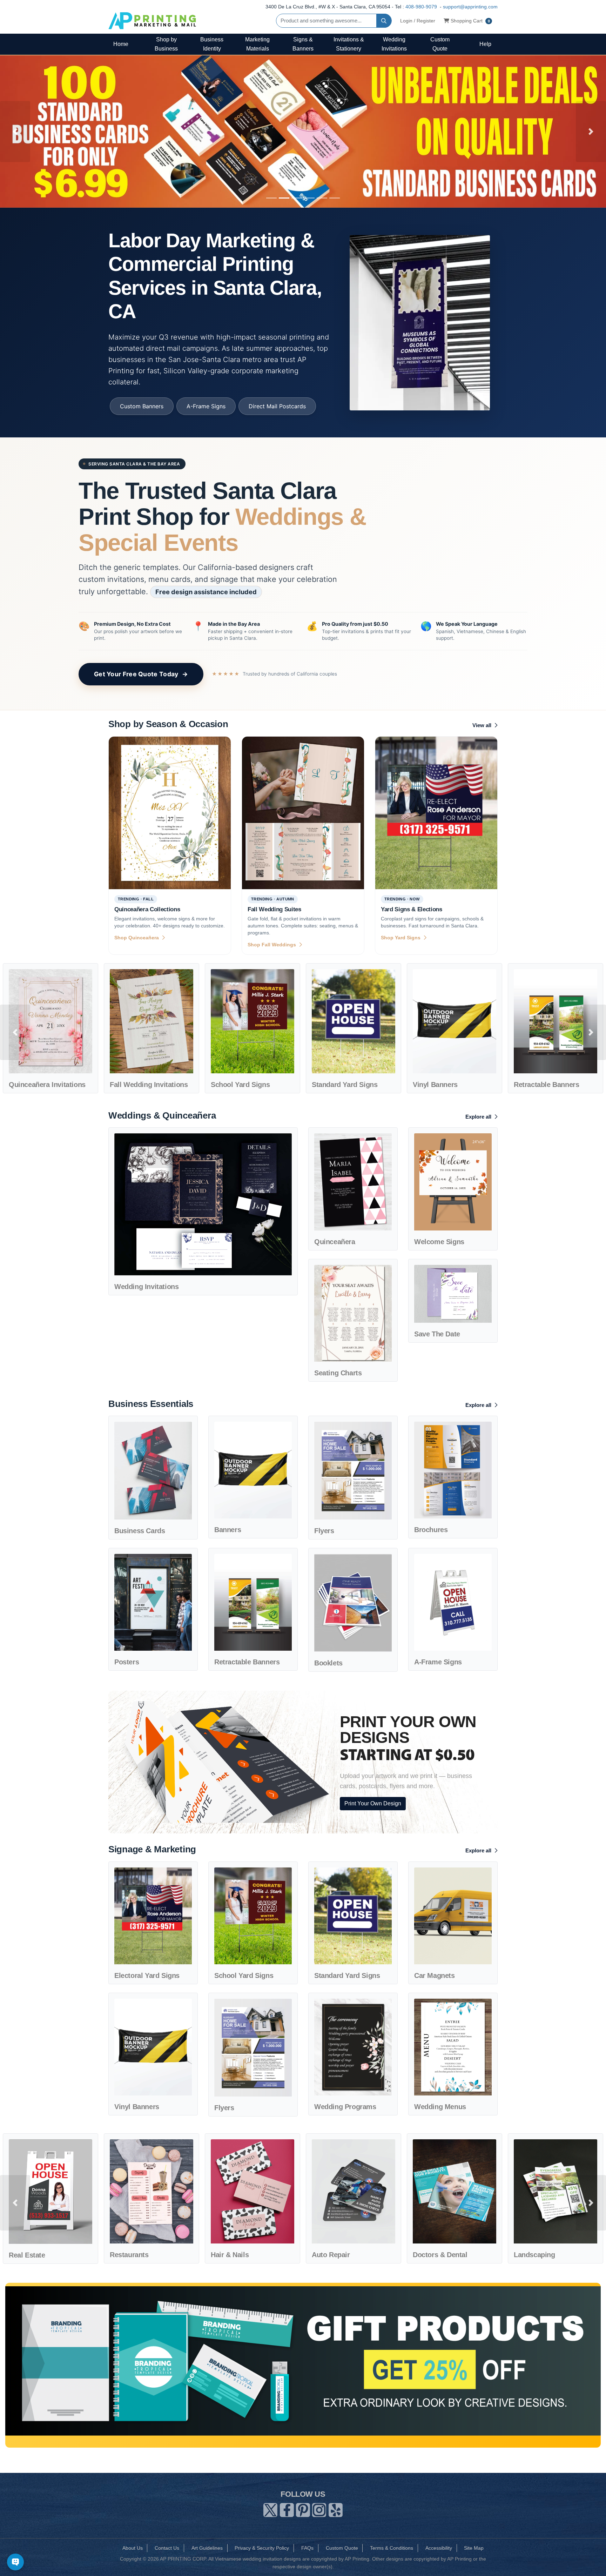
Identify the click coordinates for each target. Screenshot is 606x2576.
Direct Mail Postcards (277, 406)
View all (483, 725)
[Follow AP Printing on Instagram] (319, 2509)
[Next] (591, 132)
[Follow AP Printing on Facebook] (287, 2509)
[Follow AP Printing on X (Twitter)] (270, 2509)
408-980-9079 (421, 7)
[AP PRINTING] (152, 21)
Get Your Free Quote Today (141, 674)
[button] (15, 1032)
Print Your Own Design (373, 1803)
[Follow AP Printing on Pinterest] (303, 2509)
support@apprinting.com (470, 7)
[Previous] (15, 132)
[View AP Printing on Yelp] (336, 2509)
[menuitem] (121, 44)
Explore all (479, 1117)
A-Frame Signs (206, 406)
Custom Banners (142, 406)
